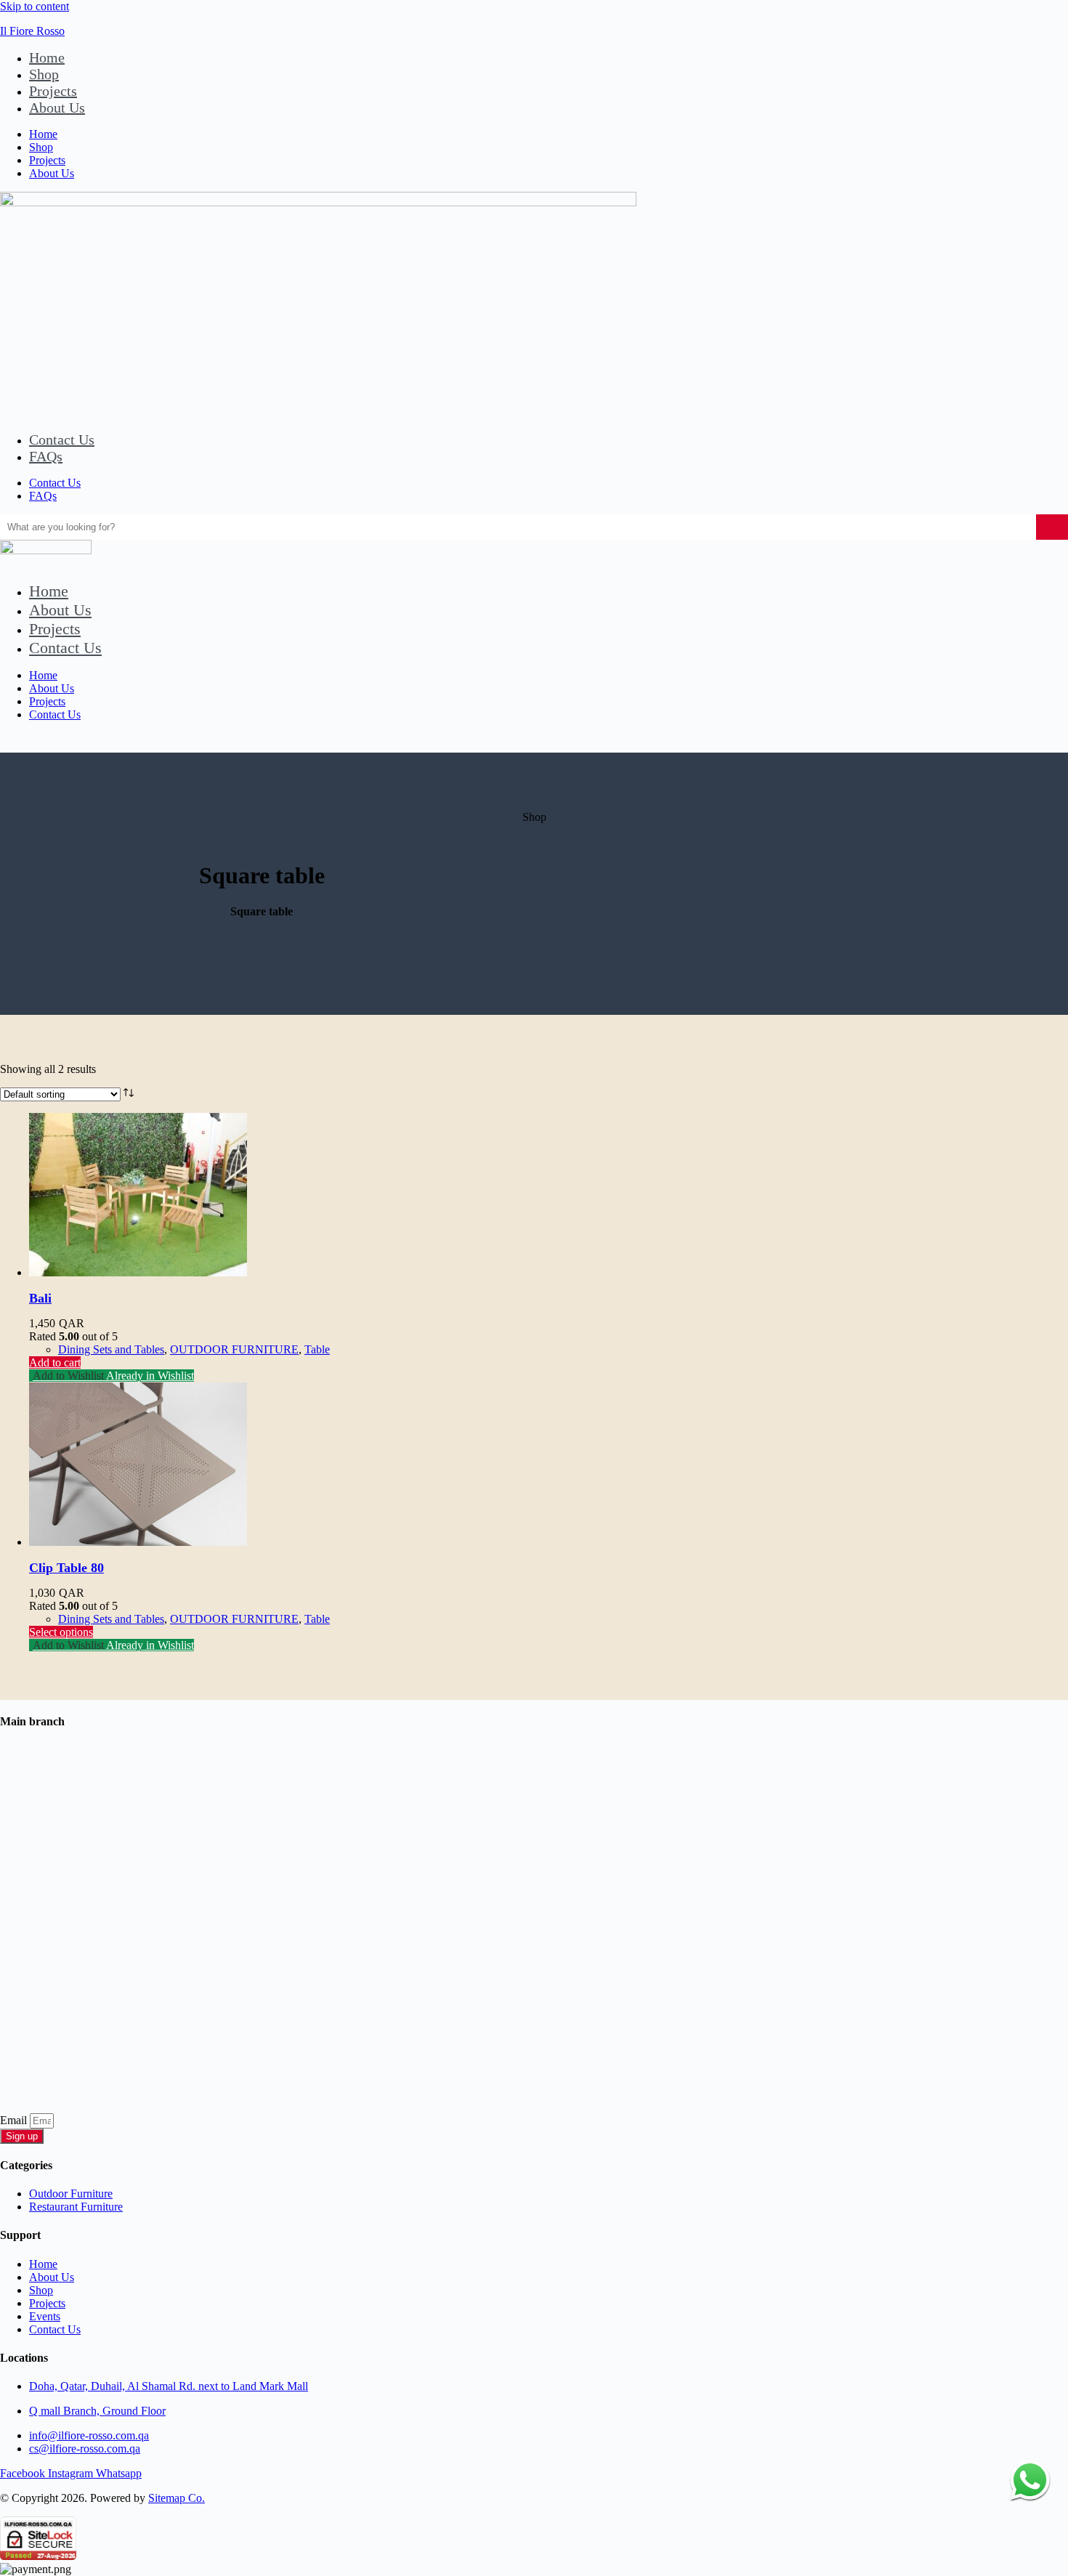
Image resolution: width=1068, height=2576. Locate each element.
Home (47, 57)
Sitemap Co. (177, 2498)
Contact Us (62, 440)
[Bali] (138, 1272)
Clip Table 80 (66, 1568)
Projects (53, 91)
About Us (57, 108)
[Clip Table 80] (138, 1542)
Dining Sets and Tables (111, 1349)
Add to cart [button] (55, 1362)
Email (15, 2120)
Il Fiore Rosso (32, 31)
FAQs (46, 456)
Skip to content (35, 6)
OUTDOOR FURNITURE (234, 1349)
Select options (61, 1632)
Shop (44, 74)
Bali (40, 1298)
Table (317, 1349)
